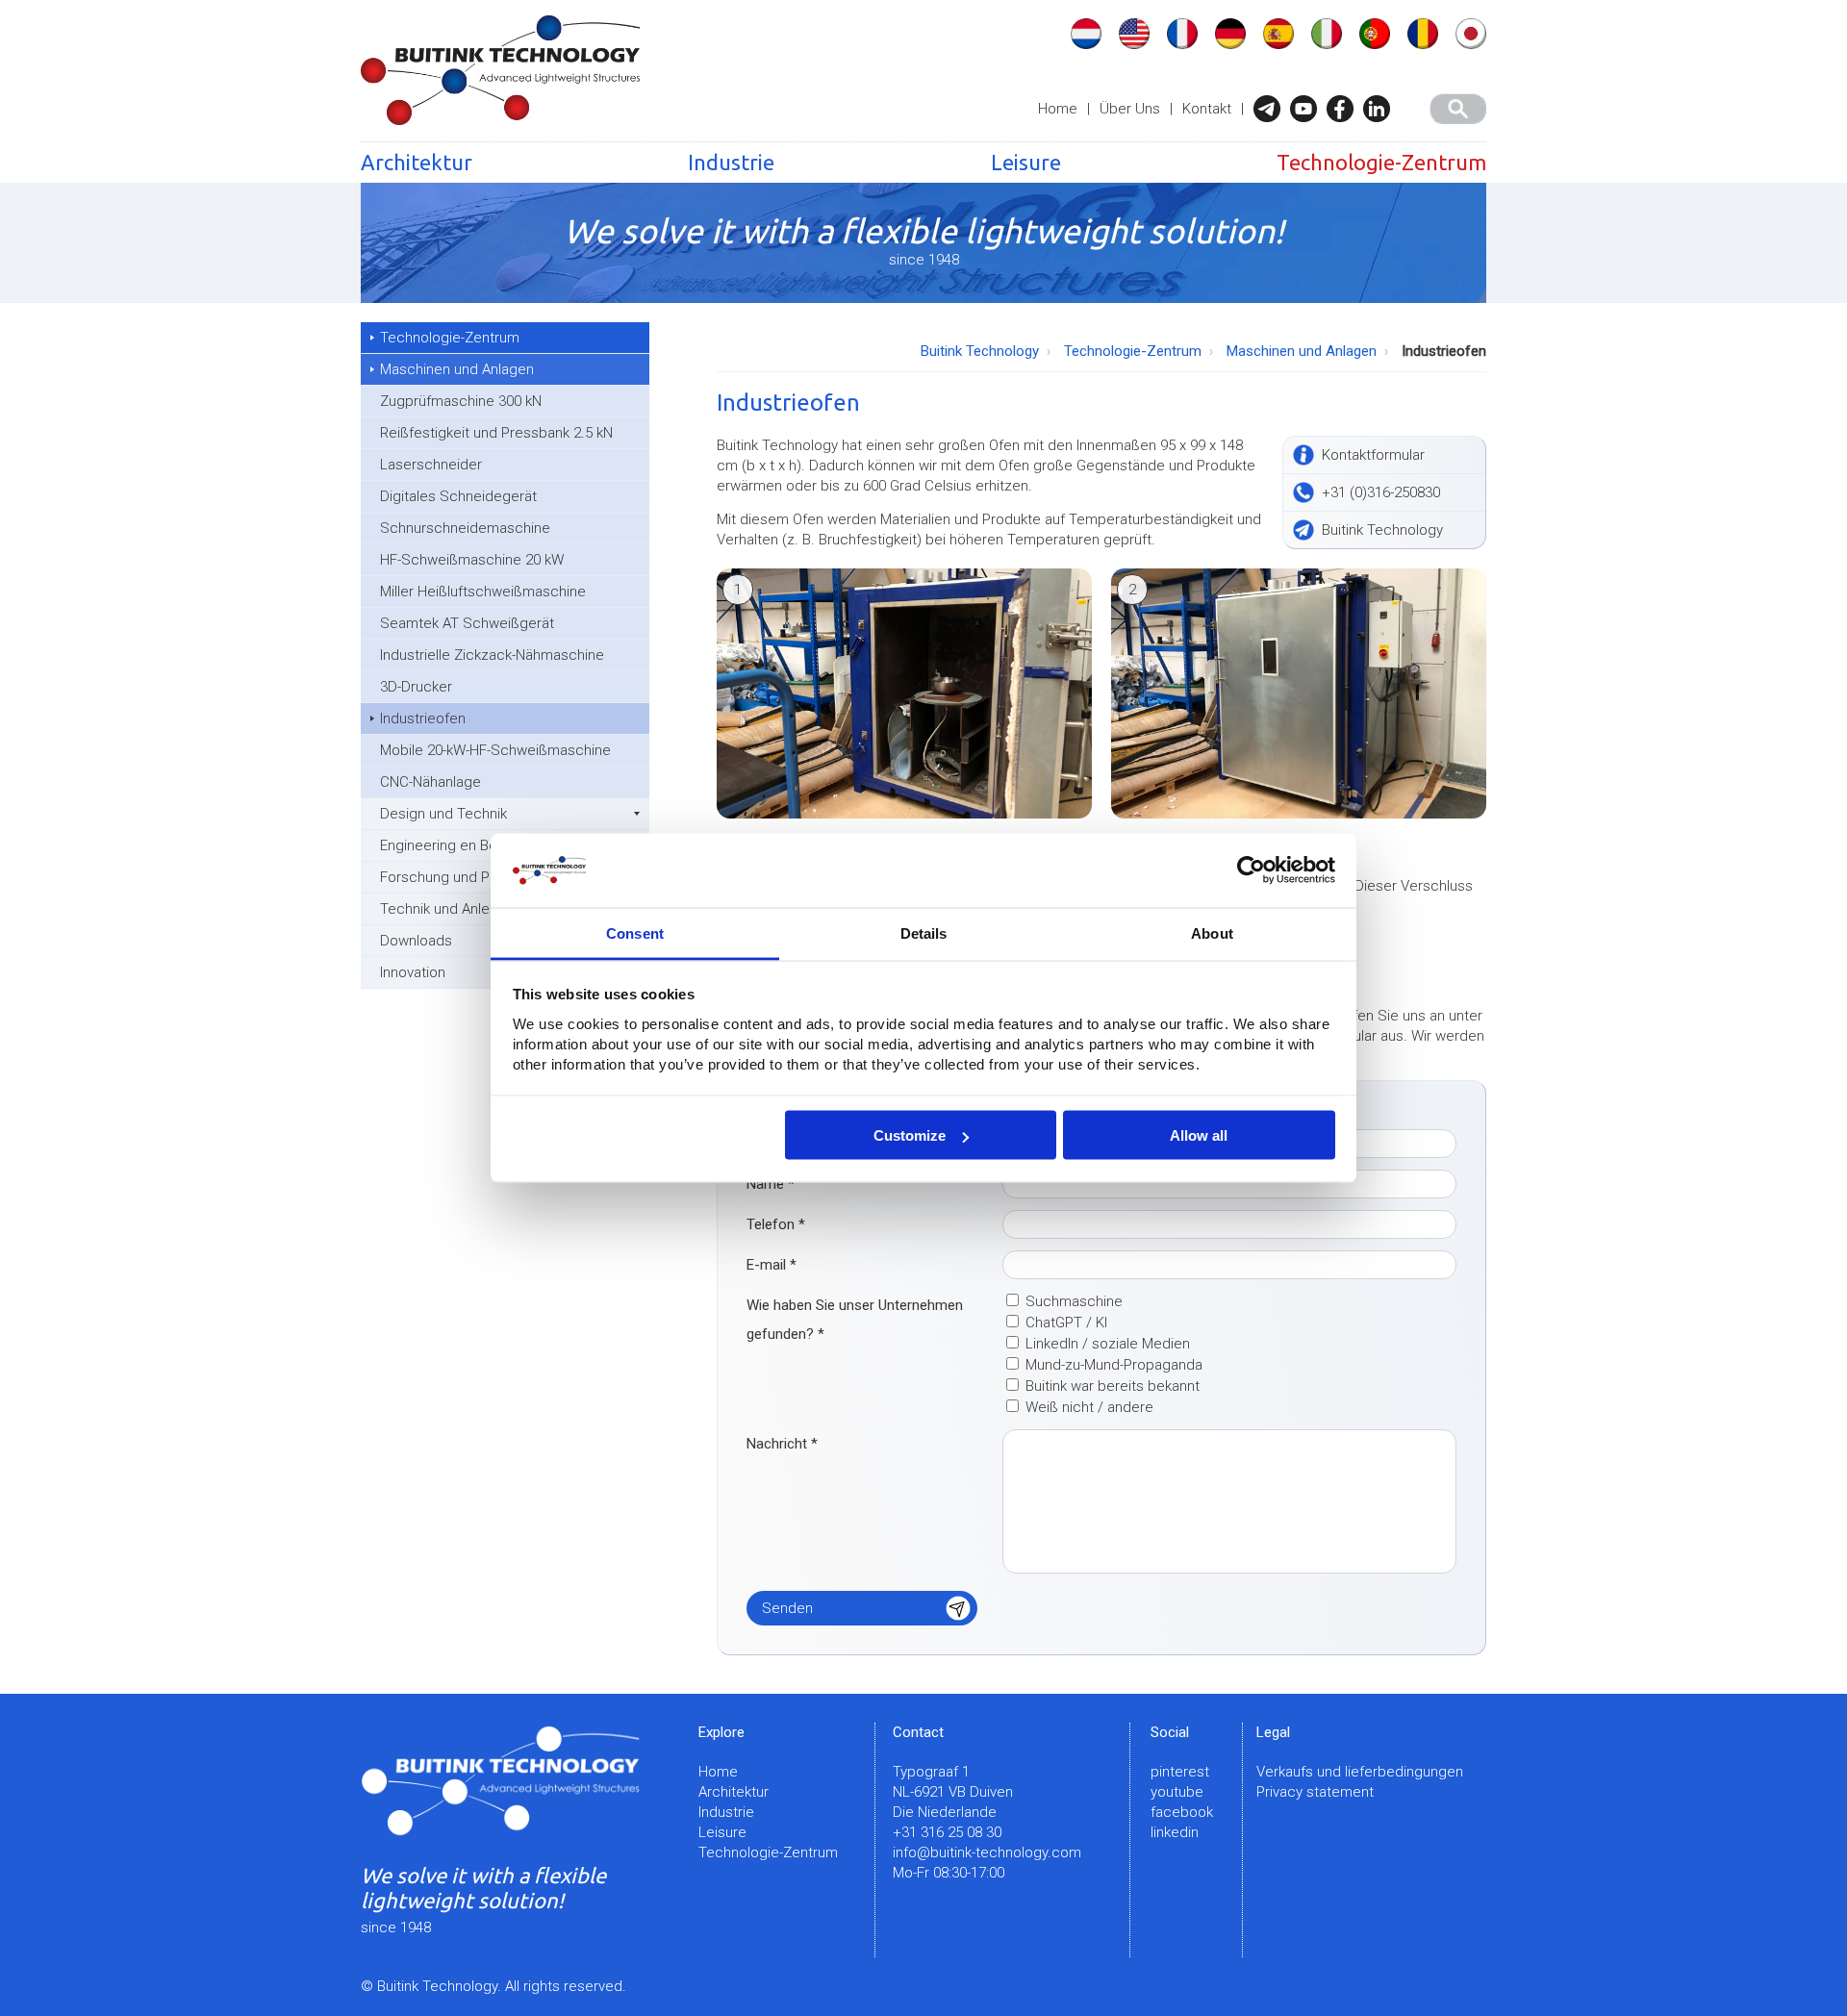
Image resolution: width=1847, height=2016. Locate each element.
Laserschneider (431, 465)
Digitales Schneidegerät (458, 496)
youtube (1177, 1792)
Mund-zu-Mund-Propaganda (1114, 1365)
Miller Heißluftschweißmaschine (483, 592)
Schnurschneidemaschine (465, 528)
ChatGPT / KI (1066, 1323)
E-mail (772, 1265)
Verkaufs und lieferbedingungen (1360, 1772)
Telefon (776, 1224)
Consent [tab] (635, 932)
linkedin (1175, 1832)
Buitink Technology (980, 351)
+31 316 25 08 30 (947, 1832)
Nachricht (782, 1444)
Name (771, 1184)
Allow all (1199, 1135)
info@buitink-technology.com (987, 1852)
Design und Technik (443, 814)
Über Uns (1130, 109)
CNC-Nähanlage (430, 782)
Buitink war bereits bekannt (1113, 1386)
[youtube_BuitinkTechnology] (1308, 109)
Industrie (731, 162)
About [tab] (1212, 932)
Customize (910, 1135)
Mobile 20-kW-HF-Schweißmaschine (495, 750)
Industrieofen (423, 718)
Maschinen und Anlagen (457, 369)
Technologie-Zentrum (1381, 162)
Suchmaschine (1074, 1301)
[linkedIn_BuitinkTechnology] (1381, 109)
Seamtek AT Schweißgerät (467, 623)
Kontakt (1207, 109)
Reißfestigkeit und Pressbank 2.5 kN (496, 433)
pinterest (1180, 1772)
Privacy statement (1315, 1792)
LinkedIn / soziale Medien (1108, 1344)
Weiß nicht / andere (1089, 1407)
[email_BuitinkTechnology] (1272, 109)
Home (1058, 109)
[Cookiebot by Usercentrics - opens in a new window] (1251, 870)
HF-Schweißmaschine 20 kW (472, 560)
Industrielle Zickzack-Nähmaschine (492, 655)
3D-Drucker (416, 687)
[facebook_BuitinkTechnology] (1345, 109)
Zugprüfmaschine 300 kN (461, 401)
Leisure (1026, 162)
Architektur (417, 162)
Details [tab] (924, 932)
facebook (1182, 1812)
